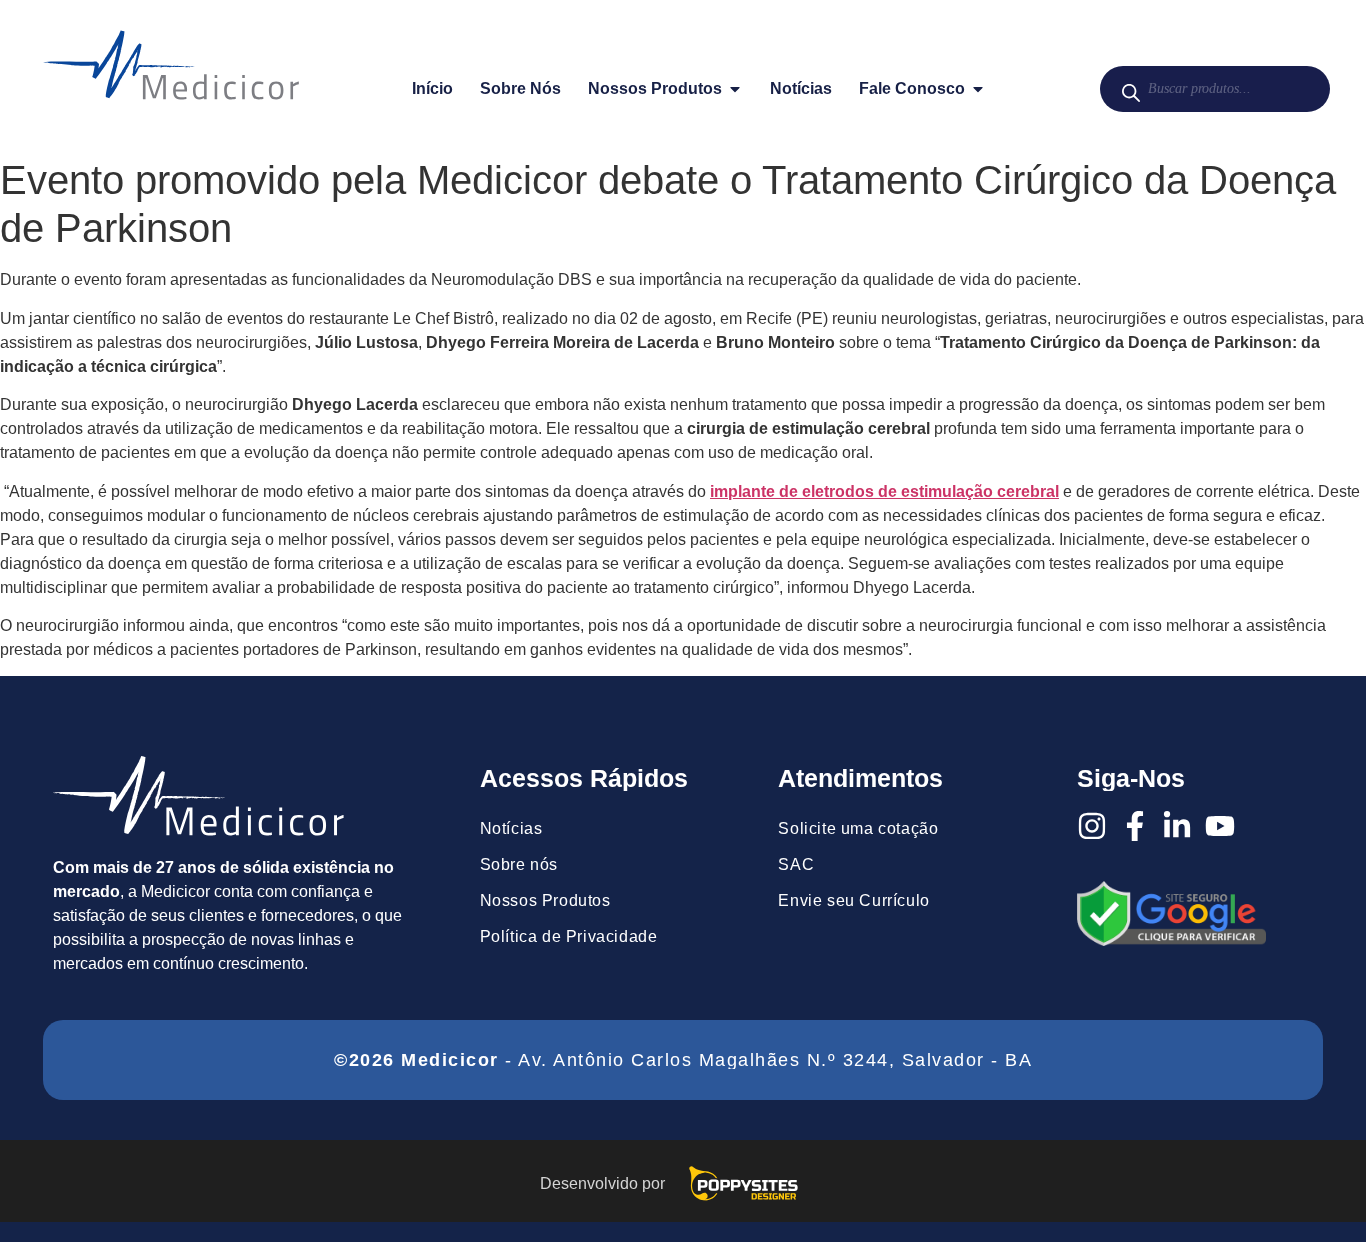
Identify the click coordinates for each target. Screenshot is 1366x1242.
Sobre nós (519, 864)
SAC (796, 864)
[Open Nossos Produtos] (735, 89)
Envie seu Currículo (853, 900)
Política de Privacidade (569, 936)
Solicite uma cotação (858, 828)
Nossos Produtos (545, 900)
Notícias (511, 828)
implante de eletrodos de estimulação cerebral (884, 491)
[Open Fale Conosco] (978, 89)
